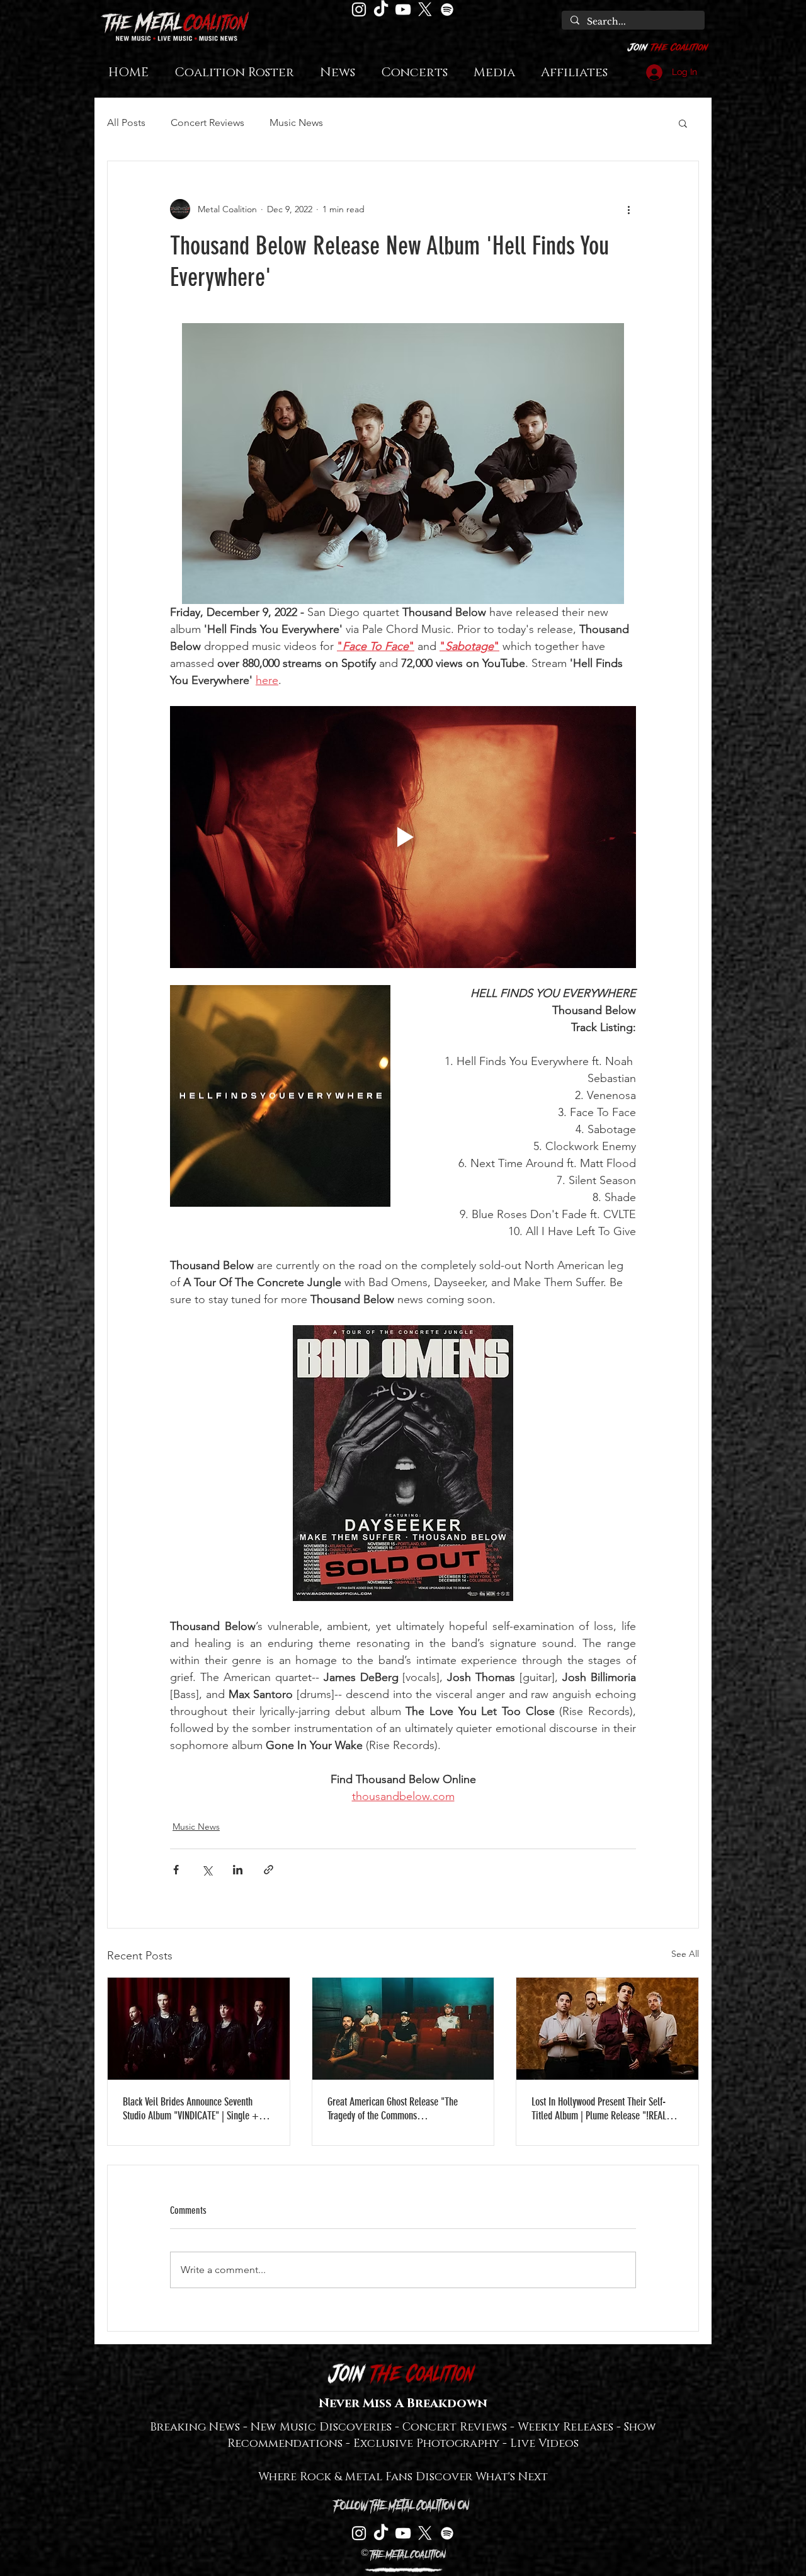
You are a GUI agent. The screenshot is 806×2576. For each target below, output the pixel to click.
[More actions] (628, 209)
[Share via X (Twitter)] (207, 1870)
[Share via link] (269, 1870)
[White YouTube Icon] (403, 9)
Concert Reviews (207, 123)
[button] (683, 123)
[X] (425, 9)
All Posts (126, 123)
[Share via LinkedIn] (238, 1870)
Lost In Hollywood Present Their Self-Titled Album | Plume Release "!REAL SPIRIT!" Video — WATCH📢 (599, 2109)
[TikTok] (381, 9)
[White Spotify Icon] (447, 9)
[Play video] (403, 837)
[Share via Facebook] (176, 1870)
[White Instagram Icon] (359, 9)
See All (685, 1954)
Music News (296, 123)
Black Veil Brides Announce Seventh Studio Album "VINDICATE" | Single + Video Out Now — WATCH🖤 (191, 2109)
